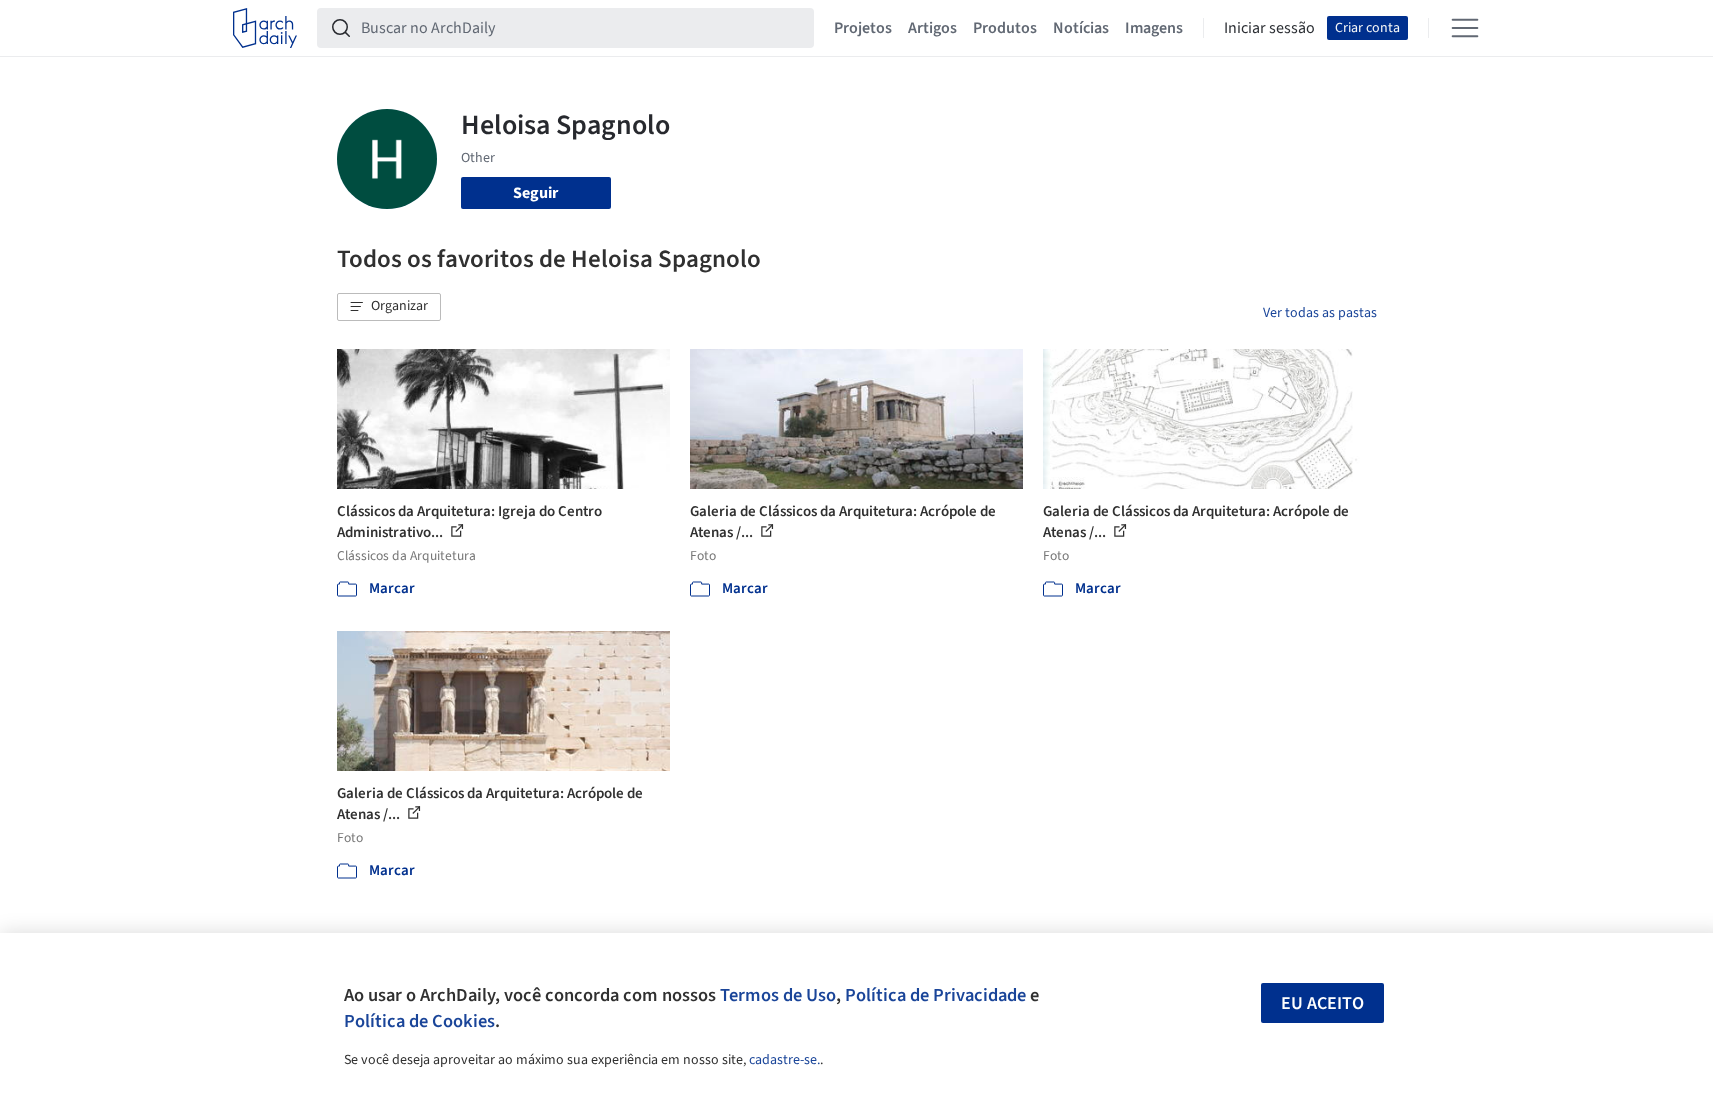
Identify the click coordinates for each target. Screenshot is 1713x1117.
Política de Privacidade (935, 995)
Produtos (1005, 28)
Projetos (863, 28)
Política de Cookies (419, 1021)
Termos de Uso (778, 995)
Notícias (1081, 28)
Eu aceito (1322, 1003)
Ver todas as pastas (1320, 313)
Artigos (932, 28)
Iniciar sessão (1269, 28)
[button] (389, 307)
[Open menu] (1465, 28)
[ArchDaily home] (265, 28)
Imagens (1154, 28)
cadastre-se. (784, 1060)
